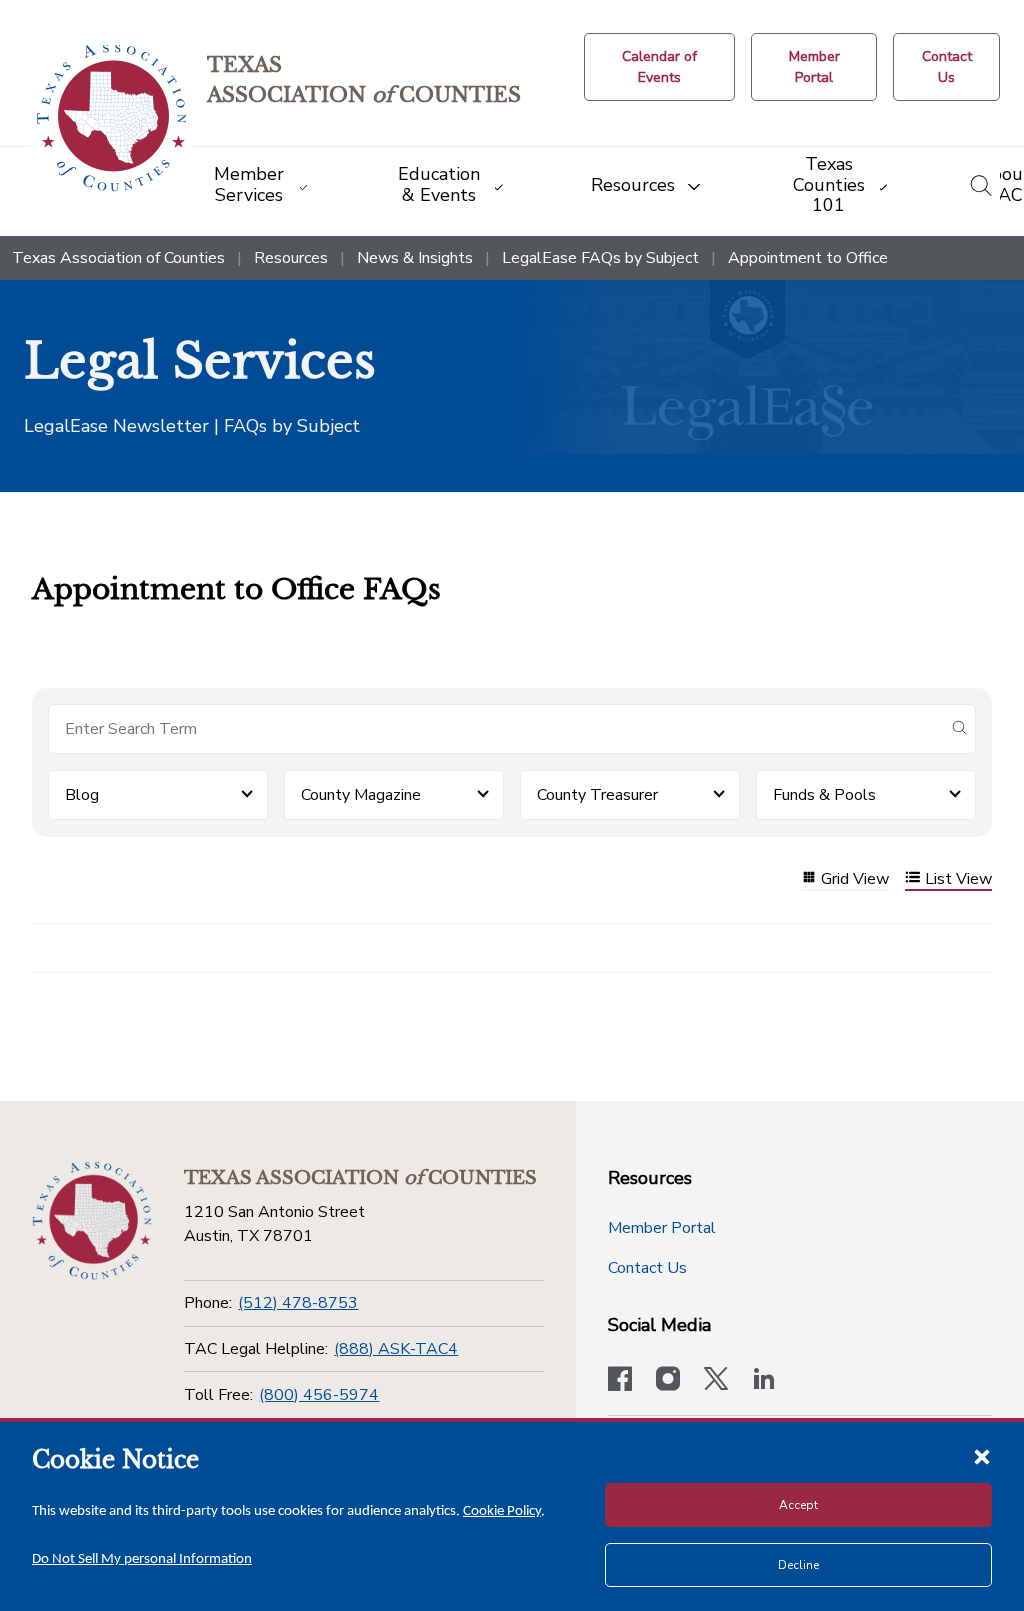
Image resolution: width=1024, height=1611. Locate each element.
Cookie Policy (502, 1511)
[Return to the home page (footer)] (92, 1221)
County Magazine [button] (361, 795)
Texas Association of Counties (118, 258)
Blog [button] (82, 795)
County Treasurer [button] (597, 795)
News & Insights (415, 258)
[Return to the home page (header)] (111, 118)
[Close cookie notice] (982, 1456)
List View (958, 879)
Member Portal (662, 1228)
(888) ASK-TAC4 (396, 1349)
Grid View (855, 879)
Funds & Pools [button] (824, 795)
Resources (291, 258)
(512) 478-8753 (298, 1303)
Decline (798, 1565)
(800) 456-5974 (319, 1395)
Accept (798, 1505)
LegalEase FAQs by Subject (600, 258)
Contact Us (647, 1268)
